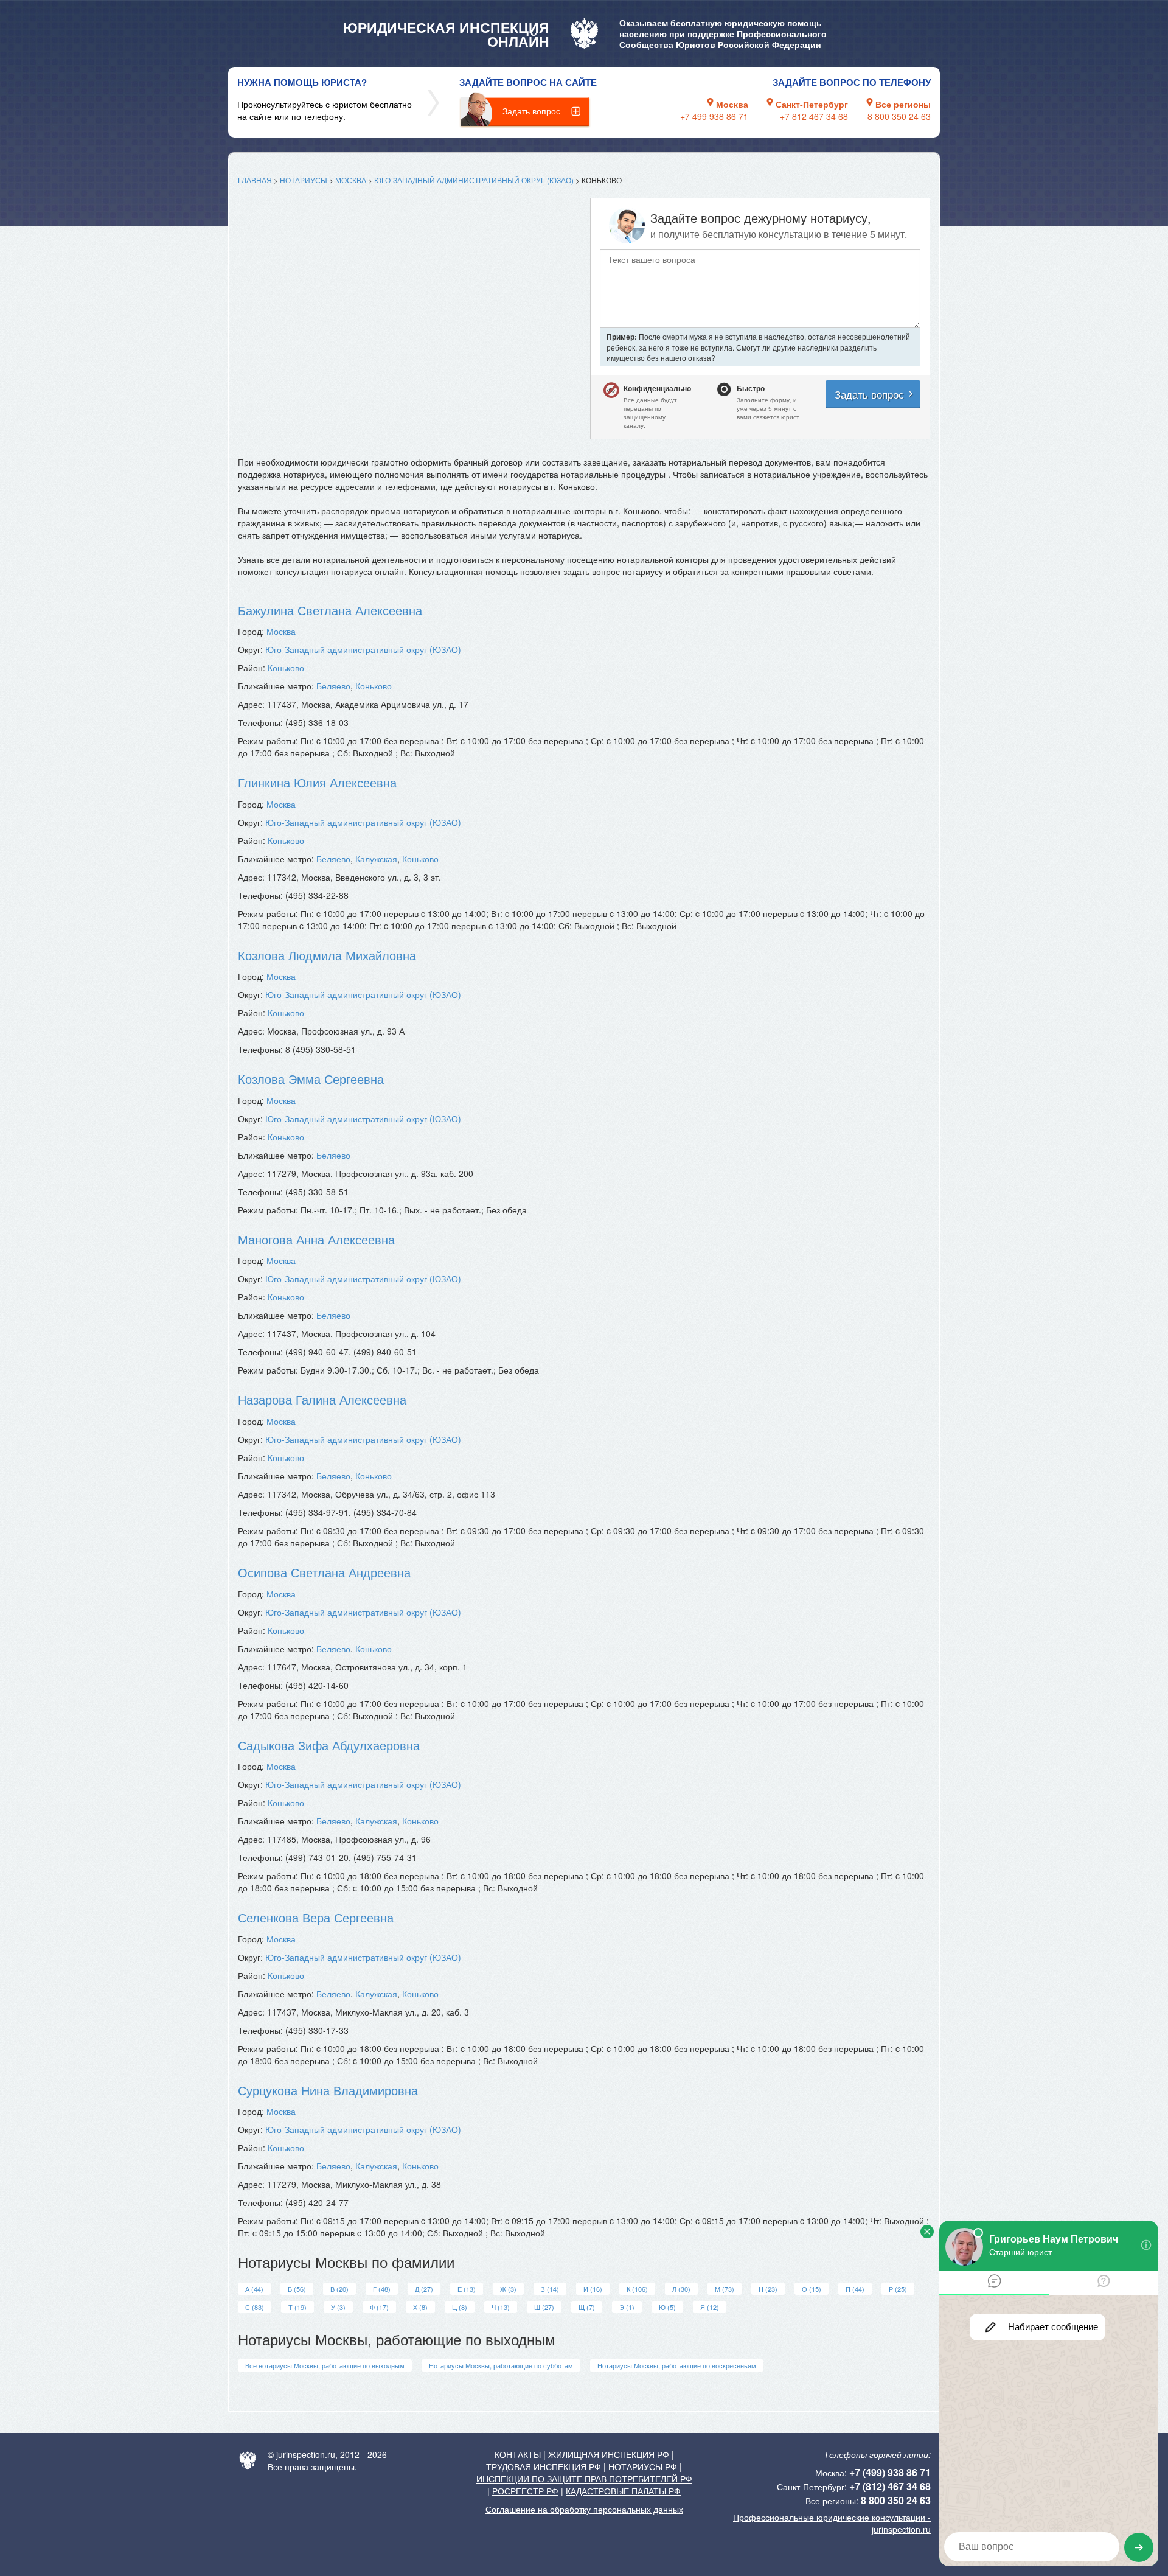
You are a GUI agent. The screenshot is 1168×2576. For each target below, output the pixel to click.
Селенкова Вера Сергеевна (316, 1917)
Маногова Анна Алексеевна (316, 1239)
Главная (255, 180)
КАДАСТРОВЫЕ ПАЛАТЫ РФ (623, 2491)
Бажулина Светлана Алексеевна (330, 610)
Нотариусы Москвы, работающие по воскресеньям (677, 2365)
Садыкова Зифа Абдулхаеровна (329, 1745)
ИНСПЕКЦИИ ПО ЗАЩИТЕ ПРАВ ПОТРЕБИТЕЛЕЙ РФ (584, 2479)
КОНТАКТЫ (518, 2454)
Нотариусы (304, 180)
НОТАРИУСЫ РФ (643, 2466)
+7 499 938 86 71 (714, 116)
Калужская (376, 859)
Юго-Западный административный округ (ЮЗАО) (474, 180)
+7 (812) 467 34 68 (890, 2486)
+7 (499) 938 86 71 (890, 2472)
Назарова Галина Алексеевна (322, 1399)
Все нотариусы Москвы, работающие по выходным (325, 2365)
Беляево (333, 686)
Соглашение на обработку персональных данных (584, 2509)
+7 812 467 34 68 (814, 116)
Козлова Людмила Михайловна (327, 955)
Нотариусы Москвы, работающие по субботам (501, 2365)
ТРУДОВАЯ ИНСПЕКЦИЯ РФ (544, 2466)
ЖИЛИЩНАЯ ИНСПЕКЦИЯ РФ (609, 2454)
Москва (351, 180)
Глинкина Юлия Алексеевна (317, 782)
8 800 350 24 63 (899, 116)
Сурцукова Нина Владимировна (328, 2090)
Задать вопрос (531, 111)
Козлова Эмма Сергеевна (311, 1079)
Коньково (286, 668)
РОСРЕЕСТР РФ (525, 2491)
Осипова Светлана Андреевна (324, 1572)
